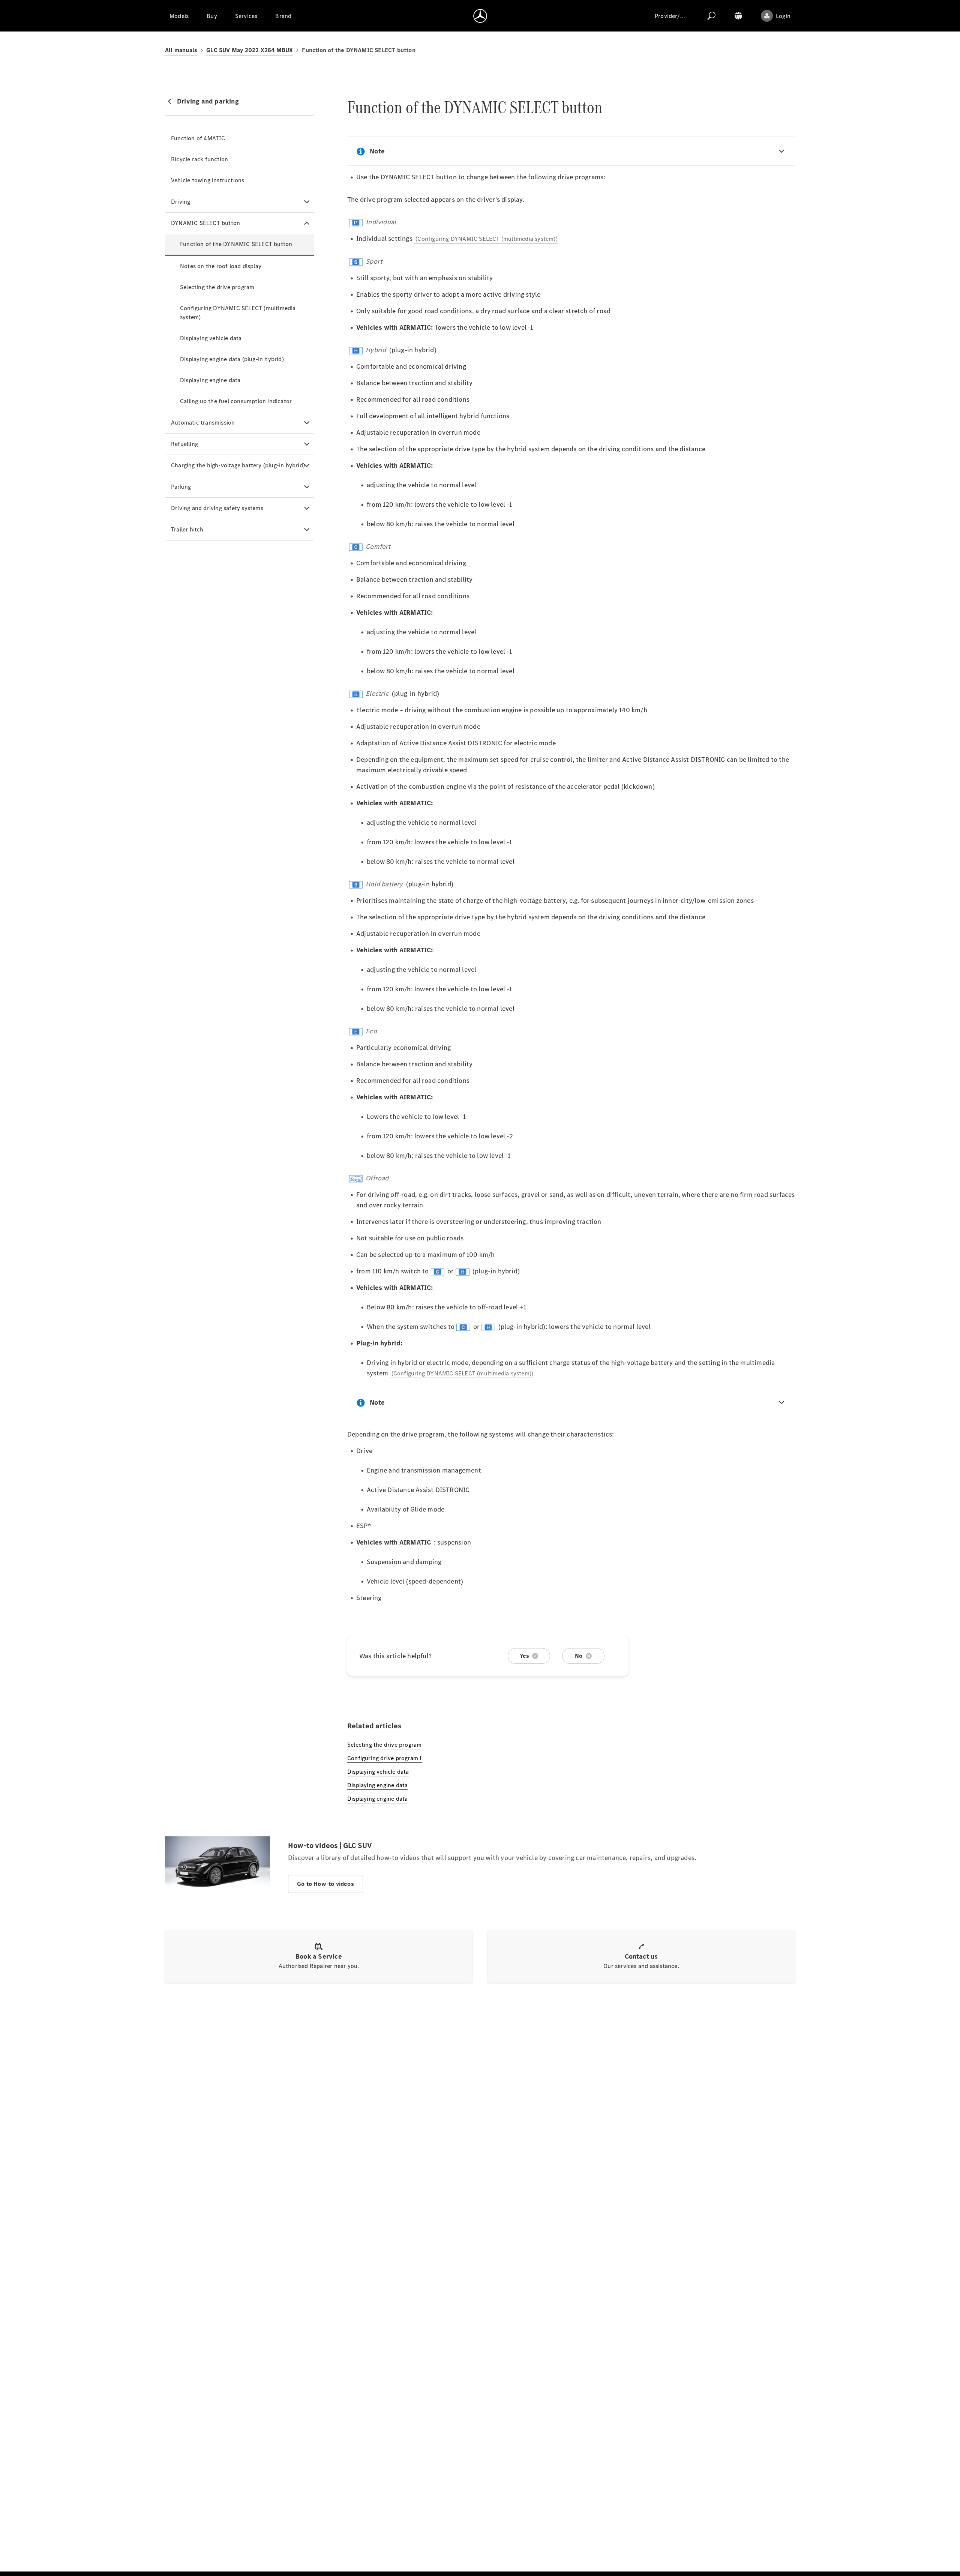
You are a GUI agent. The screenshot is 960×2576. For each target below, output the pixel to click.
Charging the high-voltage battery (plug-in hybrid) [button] (238, 465)
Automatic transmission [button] (203, 423)
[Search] (711, 16)
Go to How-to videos (325, 1884)
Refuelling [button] (184, 444)
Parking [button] (181, 487)
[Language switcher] (738, 16)
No (579, 1656)
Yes (525, 1656)
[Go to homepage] (480, 16)
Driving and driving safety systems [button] (217, 508)
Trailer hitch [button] (187, 529)
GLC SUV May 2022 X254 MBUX (250, 50)
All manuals (181, 50)
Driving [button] (181, 202)
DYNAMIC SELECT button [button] (205, 223)
